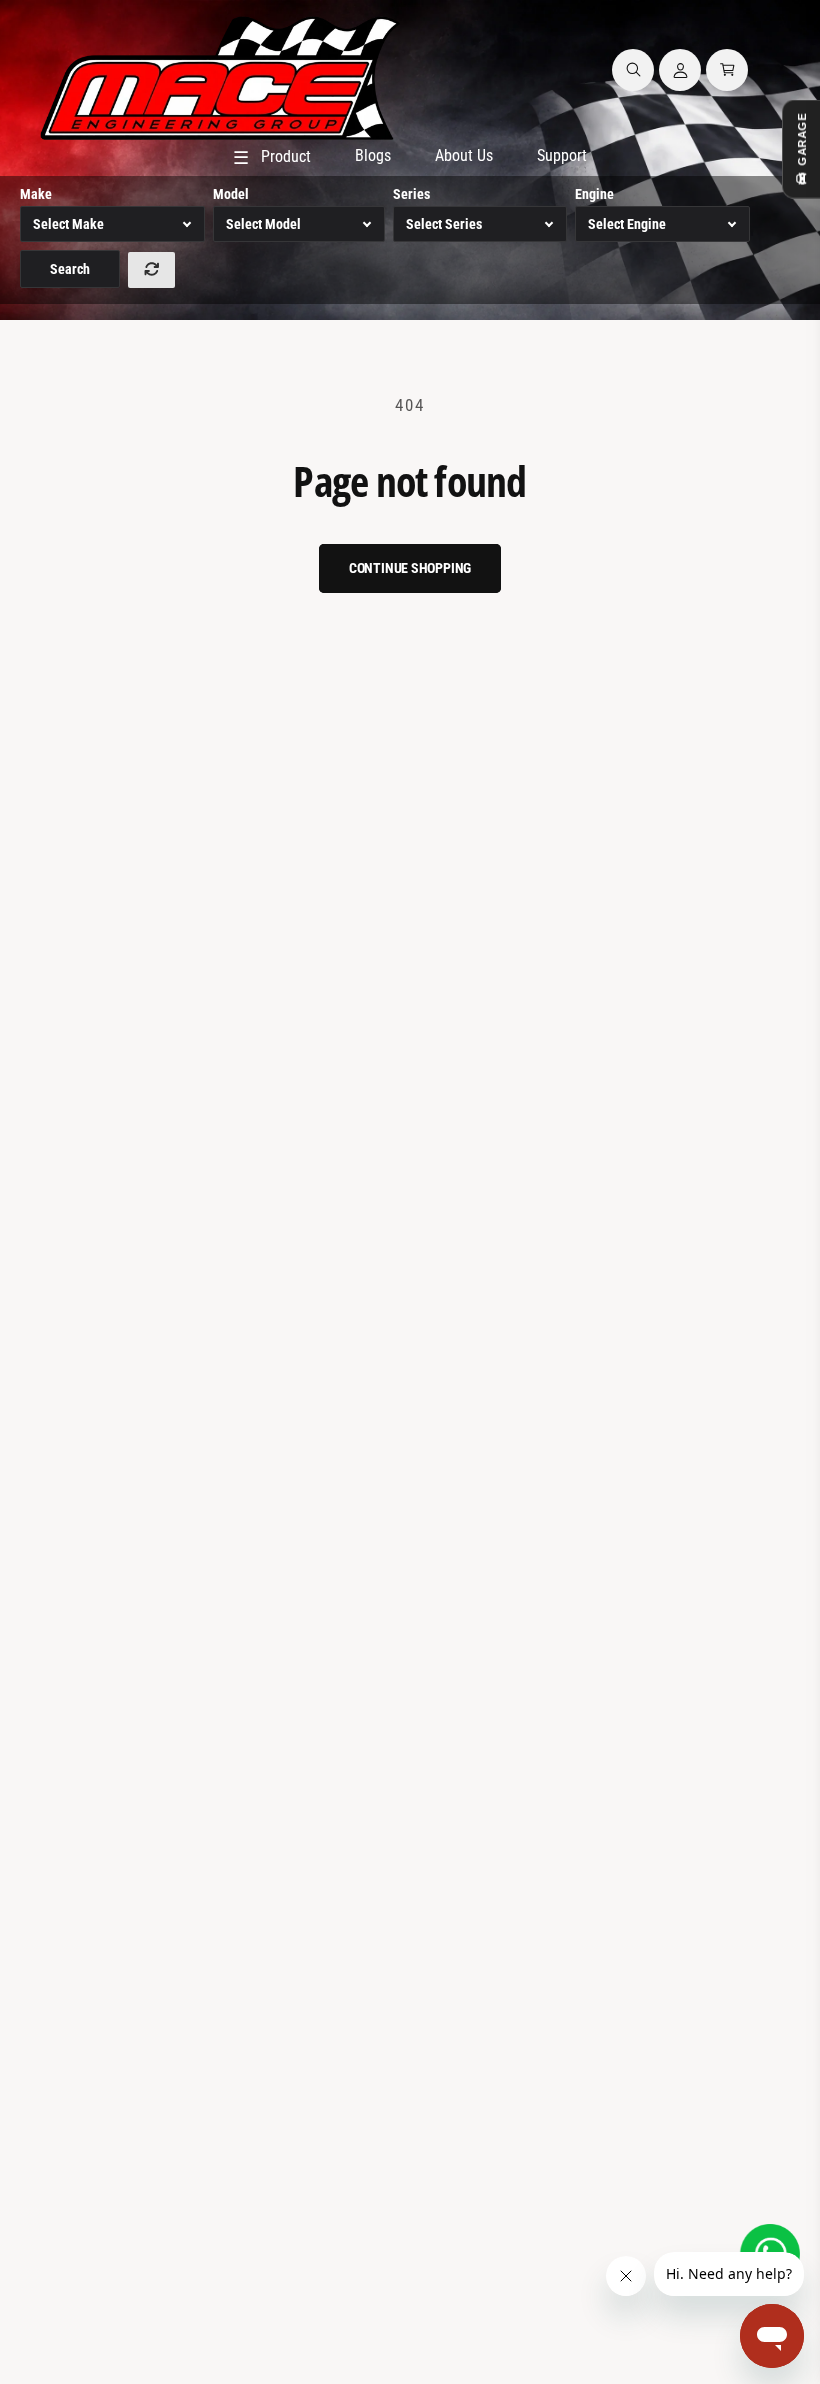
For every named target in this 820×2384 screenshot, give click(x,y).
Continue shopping (410, 568)
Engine (594, 194)
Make (36, 194)
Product (272, 157)
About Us (464, 155)
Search (70, 269)
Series (411, 194)
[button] (633, 70)
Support (562, 155)
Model (231, 194)
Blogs (373, 155)
